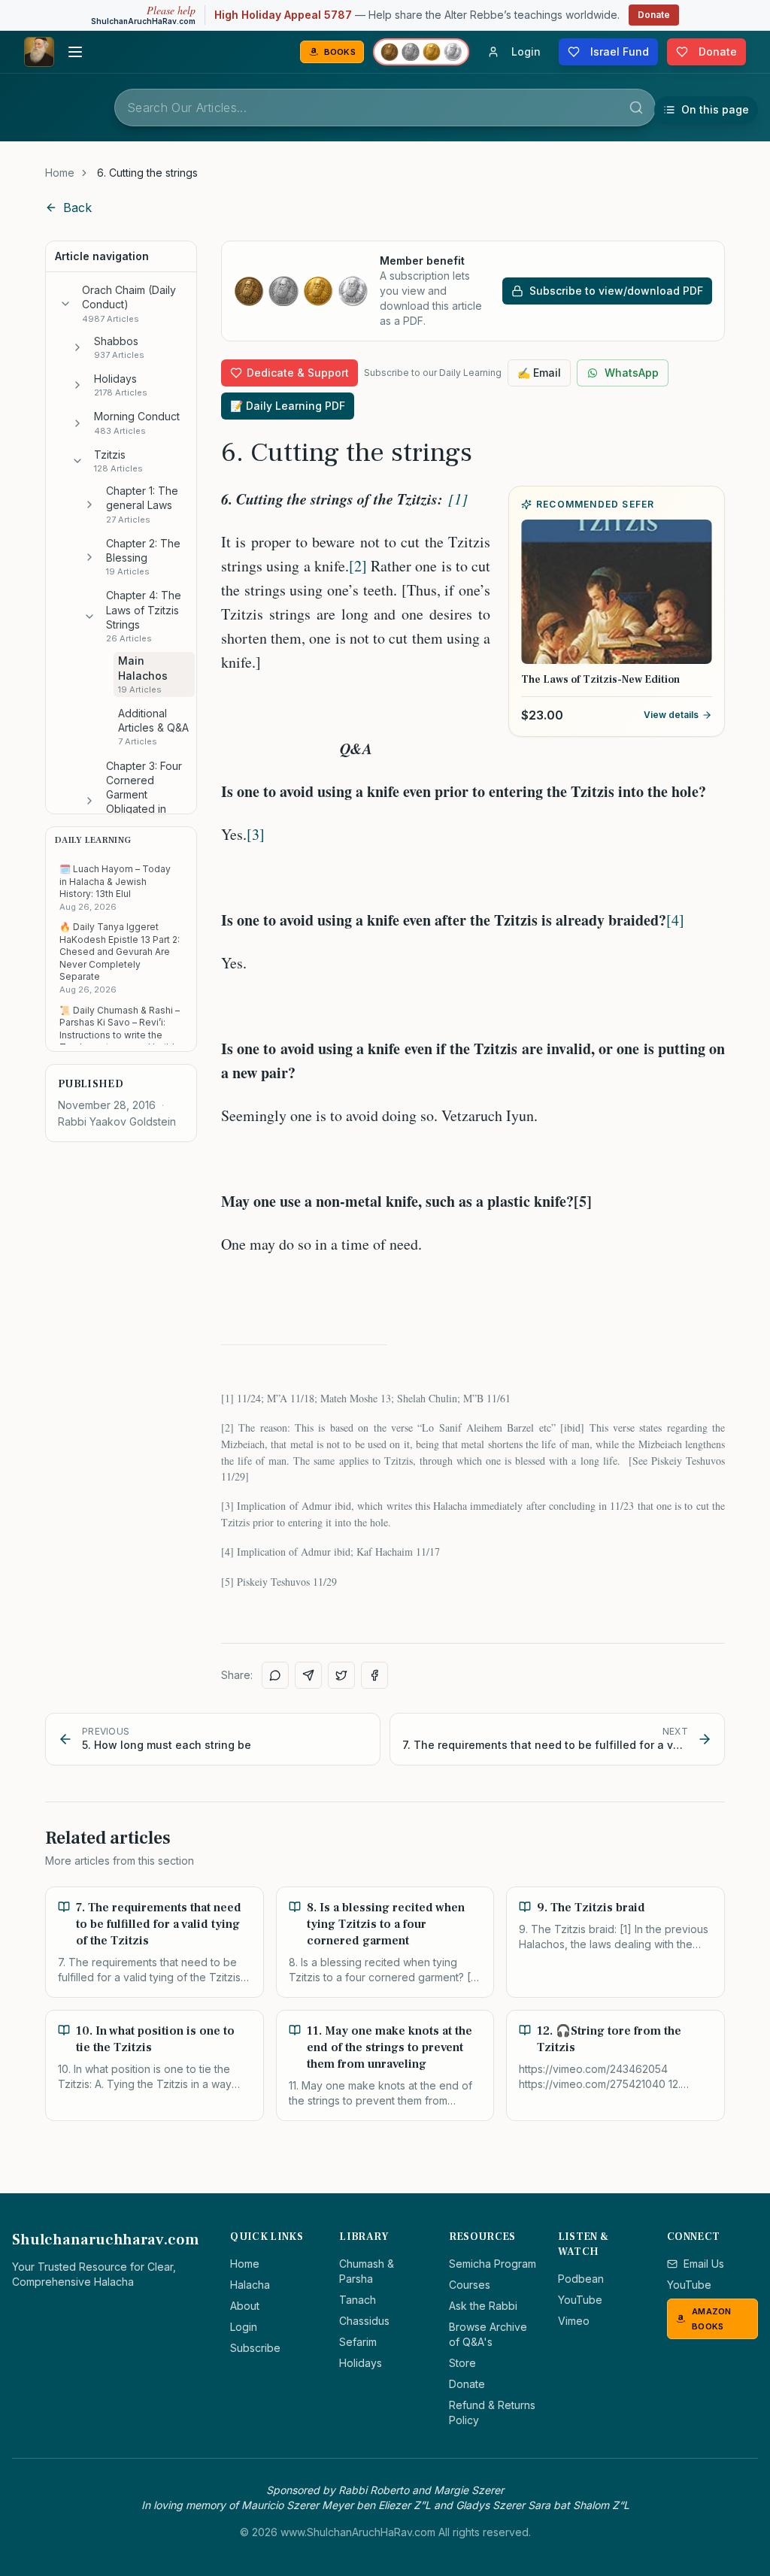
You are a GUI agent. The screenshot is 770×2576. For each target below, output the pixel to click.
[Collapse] (65, 304)
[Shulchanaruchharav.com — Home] (39, 52)
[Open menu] (75, 52)
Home (60, 173)
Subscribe (255, 2348)
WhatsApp (632, 373)
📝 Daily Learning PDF (288, 406)
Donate (654, 15)
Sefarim (358, 2342)
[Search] (636, 108)
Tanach (358, 2300)
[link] (147, 173)
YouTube (580, 2300)
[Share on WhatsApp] (275, 1675)
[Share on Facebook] (374, 1675)
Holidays (361, 2363)
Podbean (581, 2279)
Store (462, 2363)
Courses (470, 2285)
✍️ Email (539, 373)
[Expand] (77, 347)
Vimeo (574, 2321)
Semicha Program (493, 2264)
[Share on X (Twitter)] (341, 1675)
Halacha (250, 2285)
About (245, 2306)
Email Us (704, 2264)
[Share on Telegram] (308, 1675)
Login (244, 2327)
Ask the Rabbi (483, 2306)
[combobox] (385, 108)
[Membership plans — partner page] (421, 52)
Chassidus (364, 2321)
